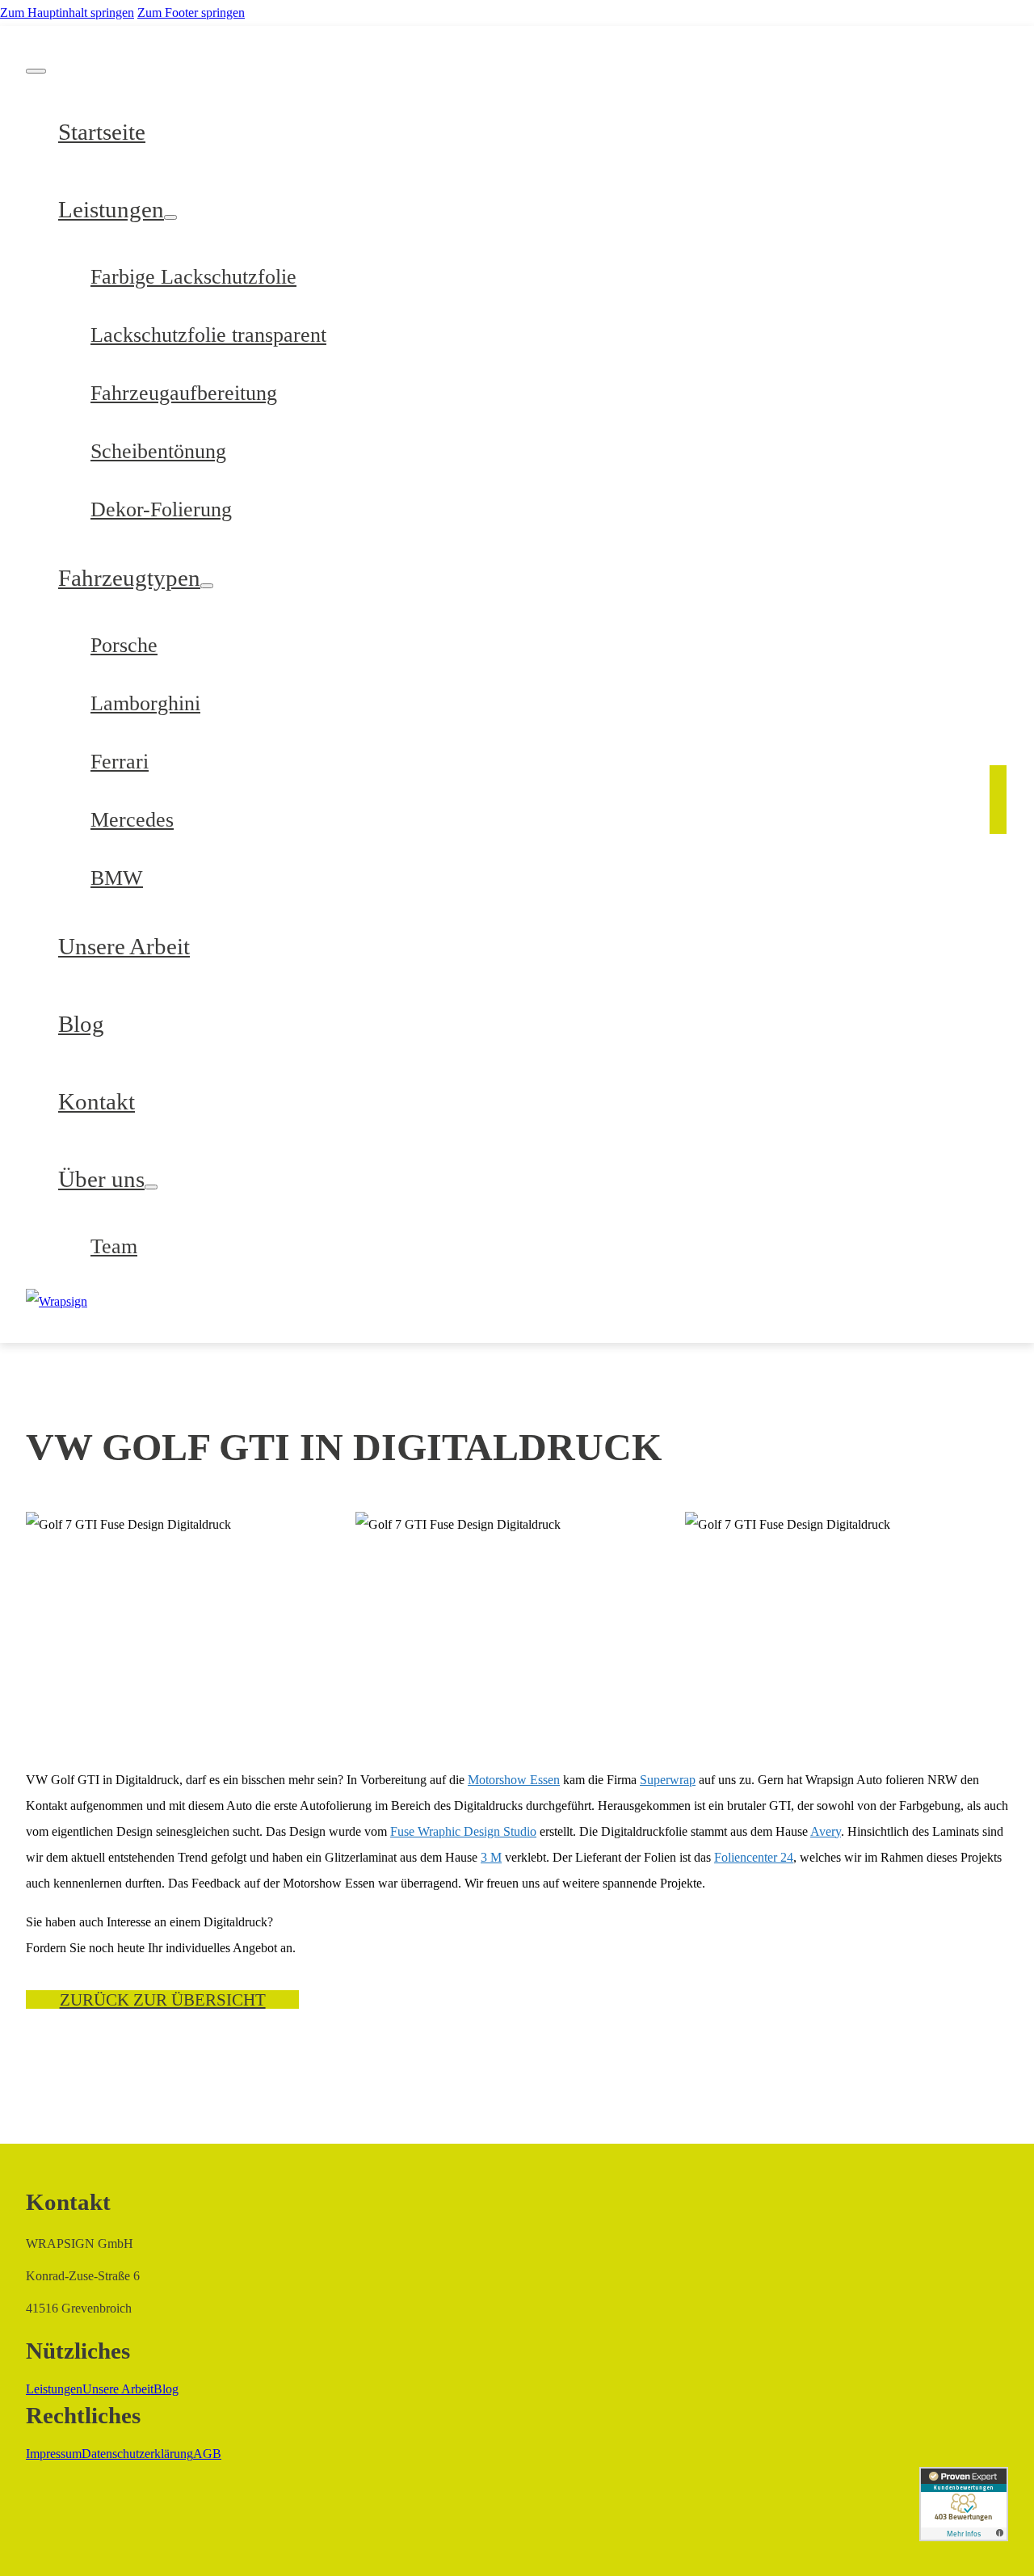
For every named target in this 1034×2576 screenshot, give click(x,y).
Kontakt (97, 1101)
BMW (117, 878)
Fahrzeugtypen (129, 578)
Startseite (102, 132)
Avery (826, 1831)
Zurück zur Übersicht (163, 1999)
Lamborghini (145, 703)
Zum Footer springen (191, 13)
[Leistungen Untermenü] (170, 217)
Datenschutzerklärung (137, 2454)
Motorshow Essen (514, 1780)
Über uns (101, 1179)
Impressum (54, 2454)
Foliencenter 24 (754, 1857)
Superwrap (668, 1780)
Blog (81, 1024)
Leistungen (111, 209)
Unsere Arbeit (124, 946)
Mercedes (132, 820)
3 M (491, 1857)
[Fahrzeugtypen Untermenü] (207, 586)
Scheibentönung (158, 451)
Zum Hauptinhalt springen (67, 13)
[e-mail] (998, 816)
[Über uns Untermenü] (151, 1187)
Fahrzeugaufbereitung (184, 393)
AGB (207, 2454)
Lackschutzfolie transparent (208, 335)
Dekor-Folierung (161, 509)
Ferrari (120, 762)
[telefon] (998, 787)
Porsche (124, 645)
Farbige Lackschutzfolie (193, 277)
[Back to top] (977, 2532)
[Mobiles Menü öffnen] (36, 71)
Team (114, 1246)
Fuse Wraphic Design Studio (463, 1831)
